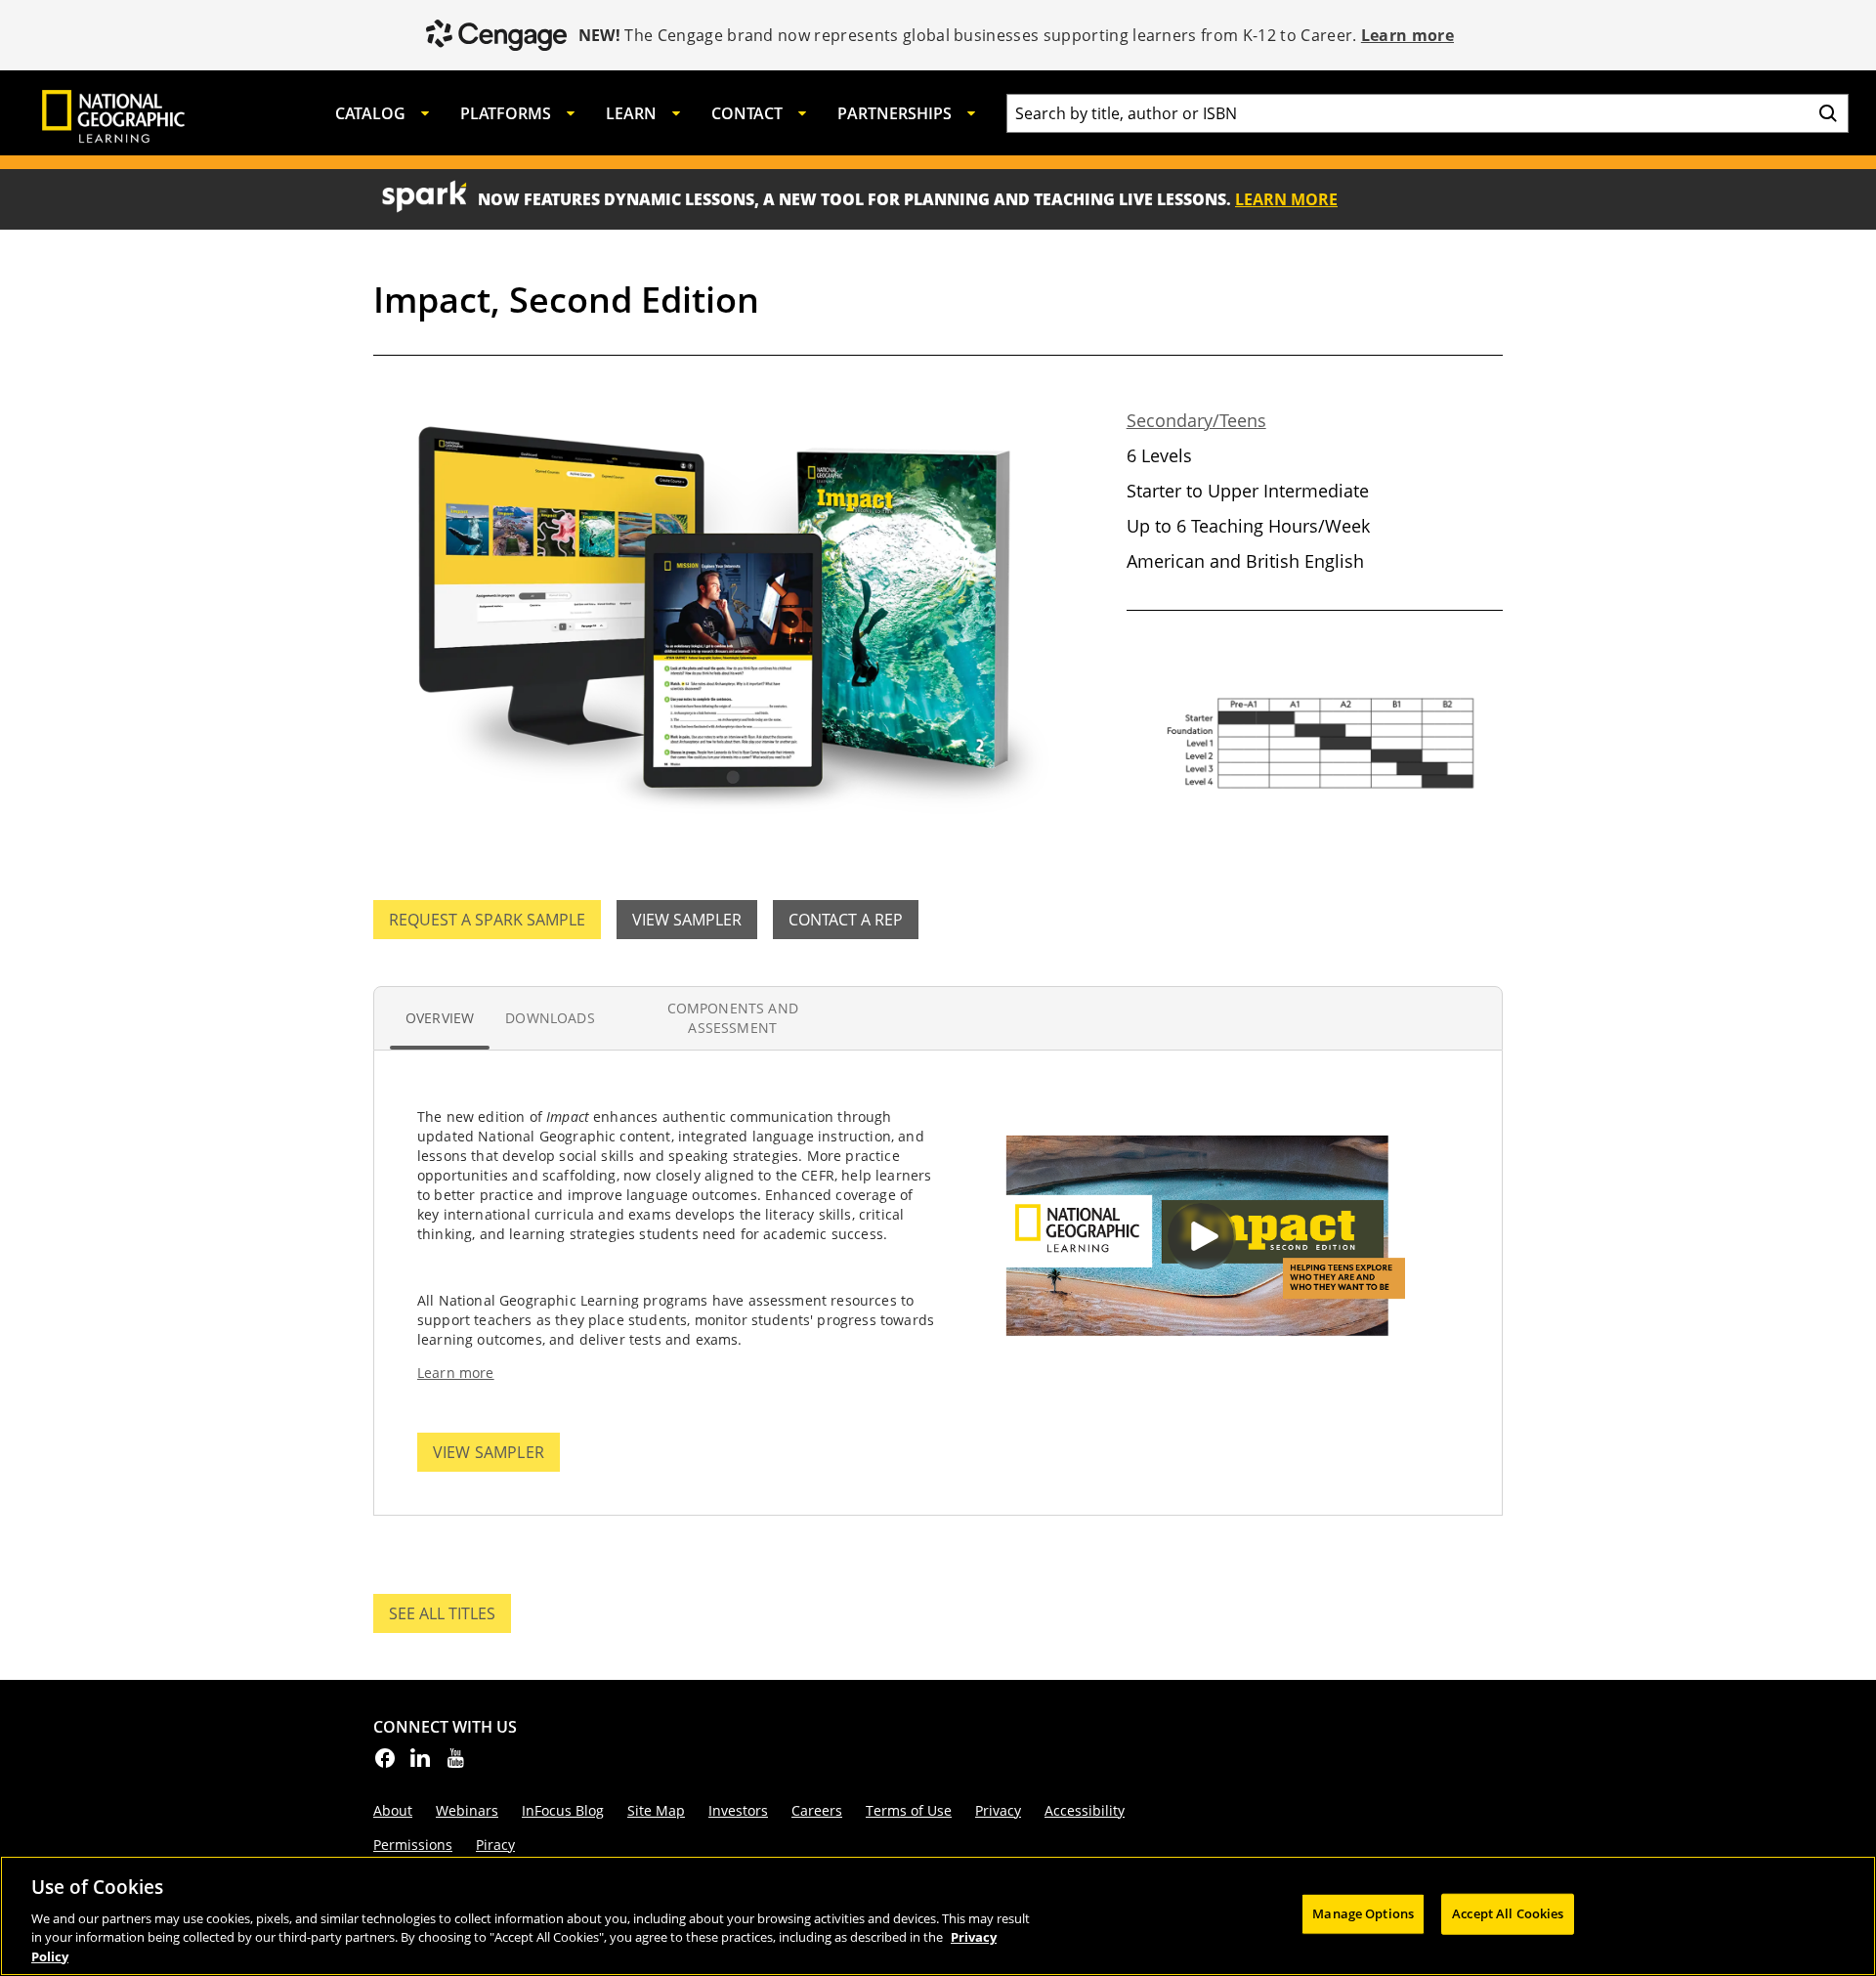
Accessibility (1085, 1810)
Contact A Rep (846, 920)
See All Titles (450, 1618)
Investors (738, 1810)
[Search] (1828, 113)
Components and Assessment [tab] (733, 1018)
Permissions (413, 1845)
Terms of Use (909, 1810)
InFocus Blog (563, 1810)
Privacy (998, 1810)
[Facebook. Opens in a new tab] (385, 1764)
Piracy (495, 1845)
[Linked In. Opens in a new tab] (420, 1764)
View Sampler (687, 920)
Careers (817, 1810)
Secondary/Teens (1196, 420)
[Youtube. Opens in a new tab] (455, 1764)
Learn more (1407, 35)
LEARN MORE (1286, 199)
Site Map (656, 1810)
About (393, 1810)
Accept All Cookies (1508, 1913)
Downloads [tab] (550, 1018)
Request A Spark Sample (487, 920)
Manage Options (1363, 1913)
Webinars (467, 1810)
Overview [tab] (440, 1018)
